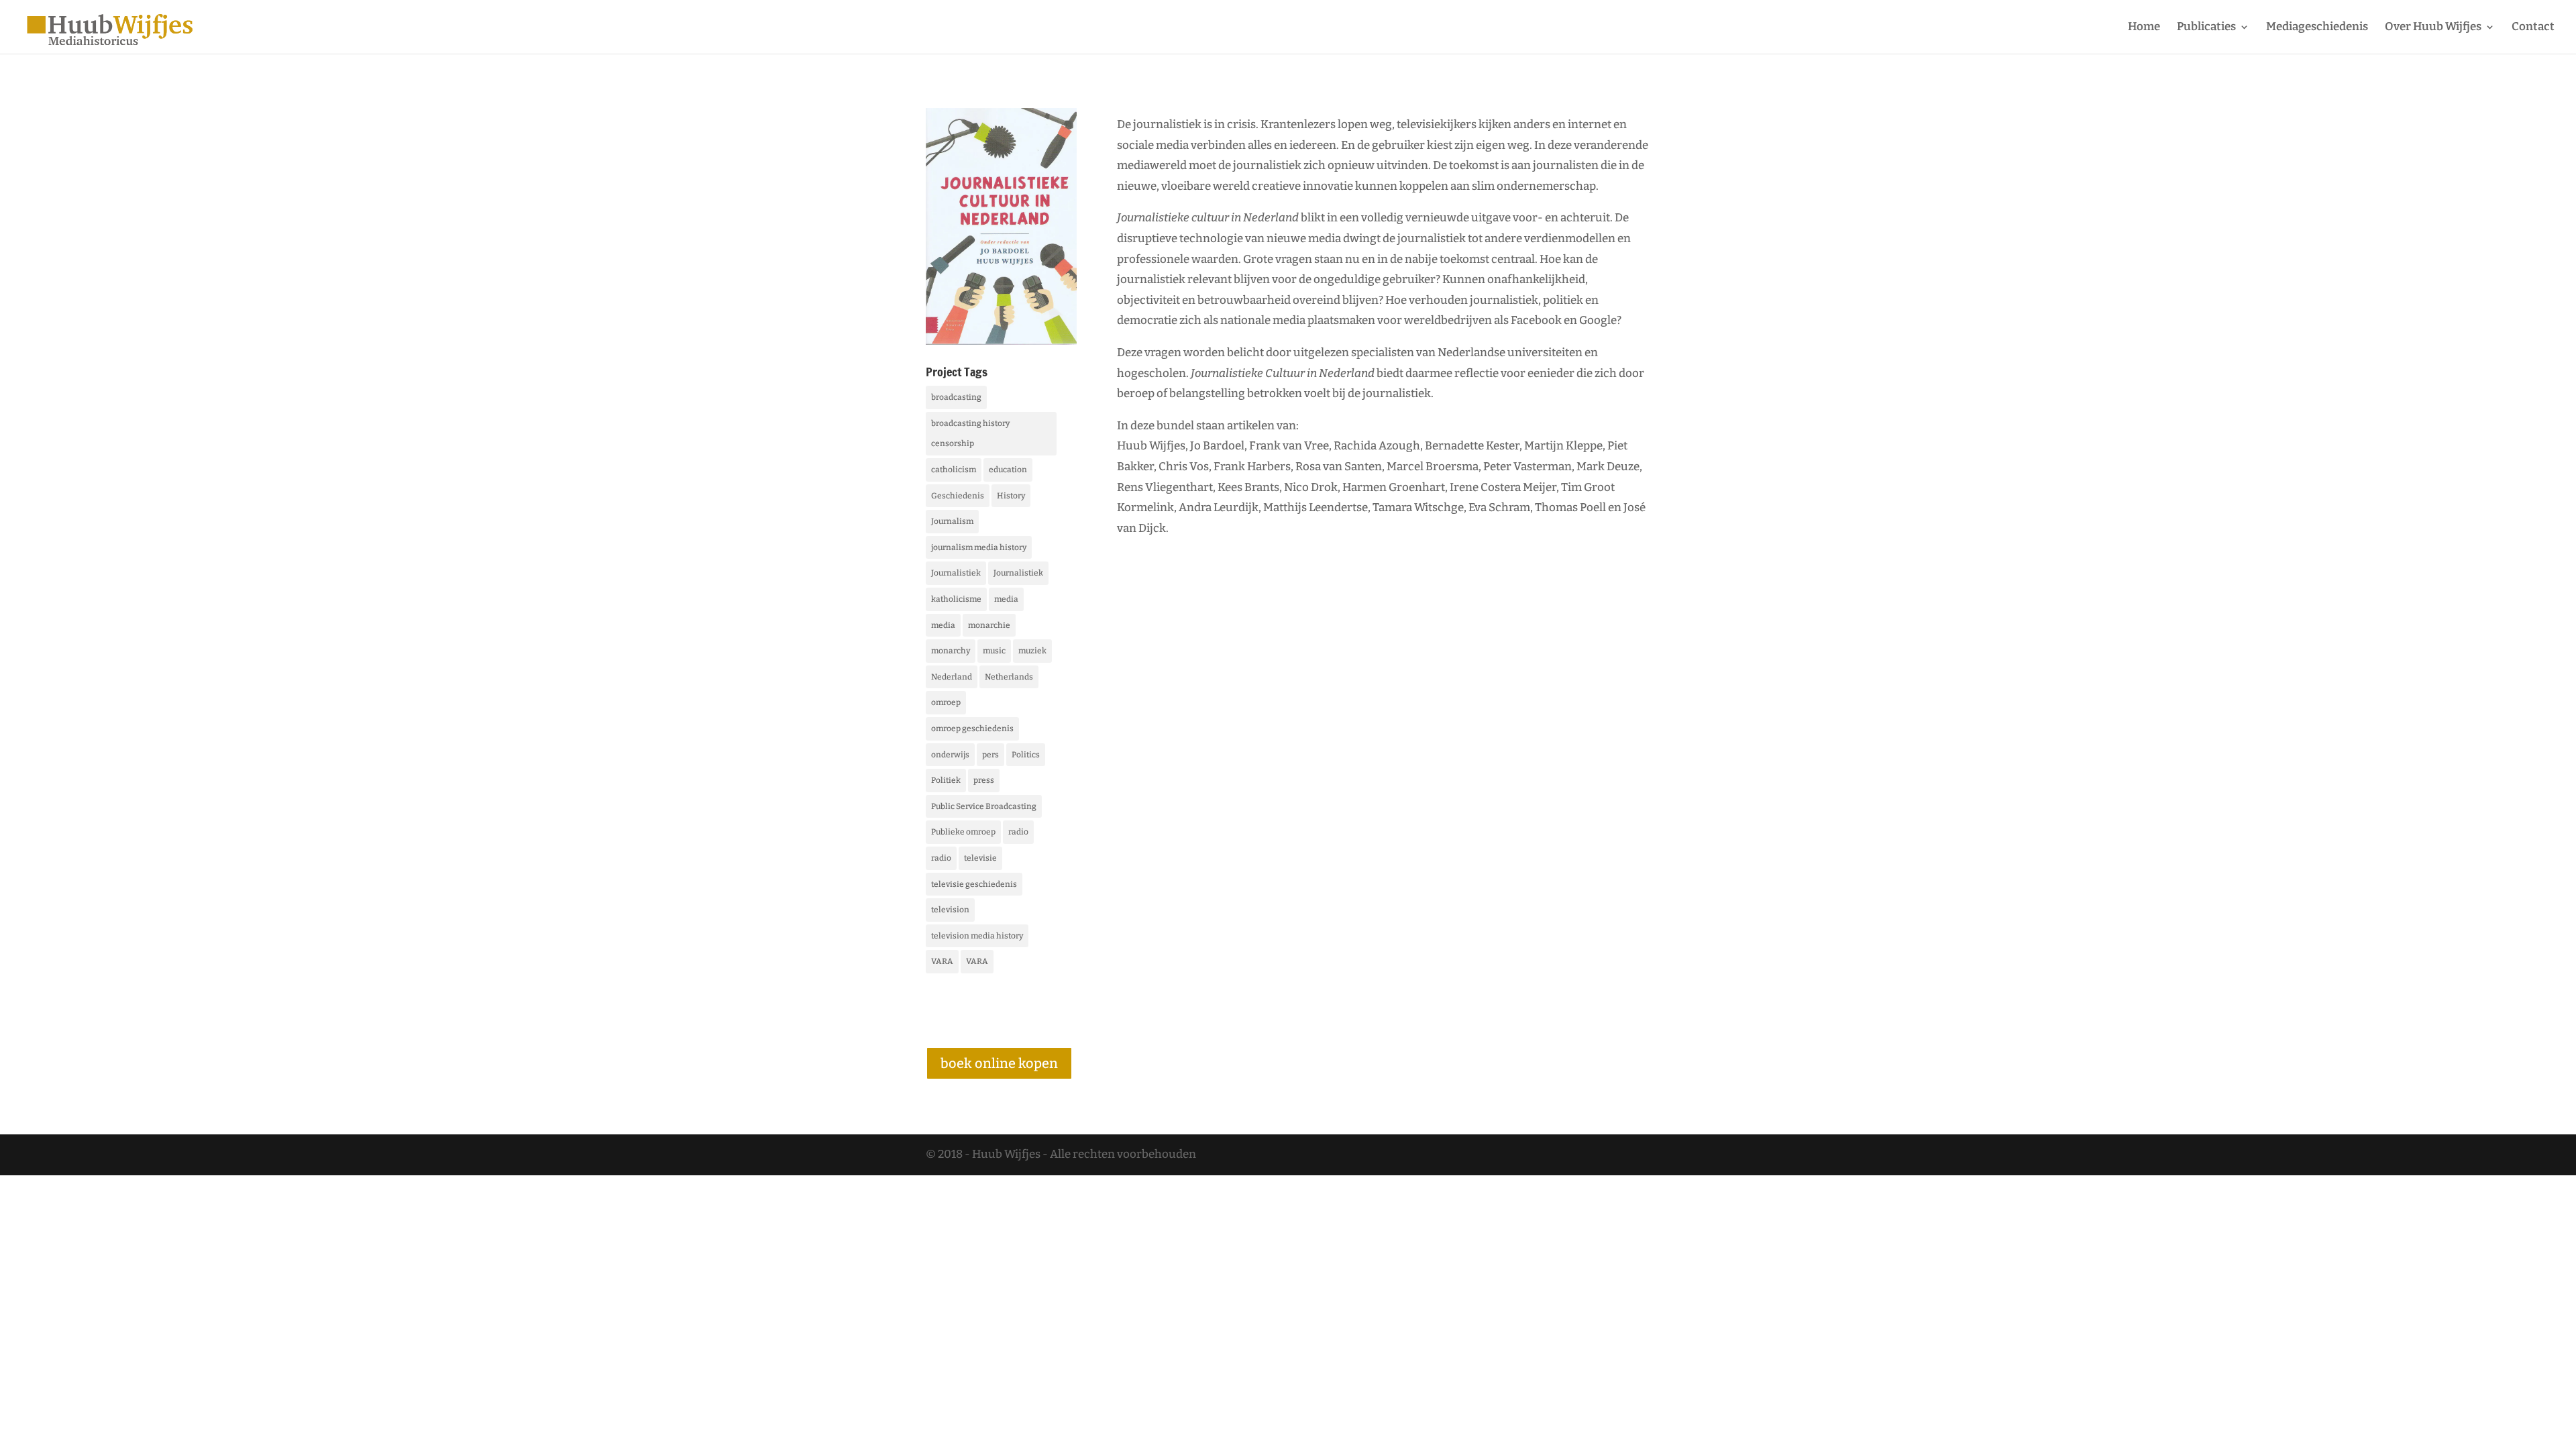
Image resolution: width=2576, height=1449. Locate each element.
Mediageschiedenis (2317, 28)
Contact (2533, 28)
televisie (980, 858)
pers (990, 755)
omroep (946, 702)
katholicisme (956, 599)
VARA (942, 961)
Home (2144, 28)
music (994, 651)
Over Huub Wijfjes (2433, 28)
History (1011, 496)
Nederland (952, 677)
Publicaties (2206, 28)
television (950, 910)
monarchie (989, 625)
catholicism (954, 470)
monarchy (951, 651)
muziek (1032, 651)
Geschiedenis (958, 496)
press (984, 780)
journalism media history (979, 547)
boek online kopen (999, 1063)
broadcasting (956, 397)
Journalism (952, 521)
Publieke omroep (963, 832)
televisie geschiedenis (974, 884)
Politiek (946, 780)
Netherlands (1009, 677)
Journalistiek (956, 573)
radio (1018, 832)
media (1006, 599)
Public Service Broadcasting (984, 806)
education (1008, 470)
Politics (1026, 755)
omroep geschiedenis (972, 729)
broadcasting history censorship (970, 434)
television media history (977, 936)
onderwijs (950, 755)
